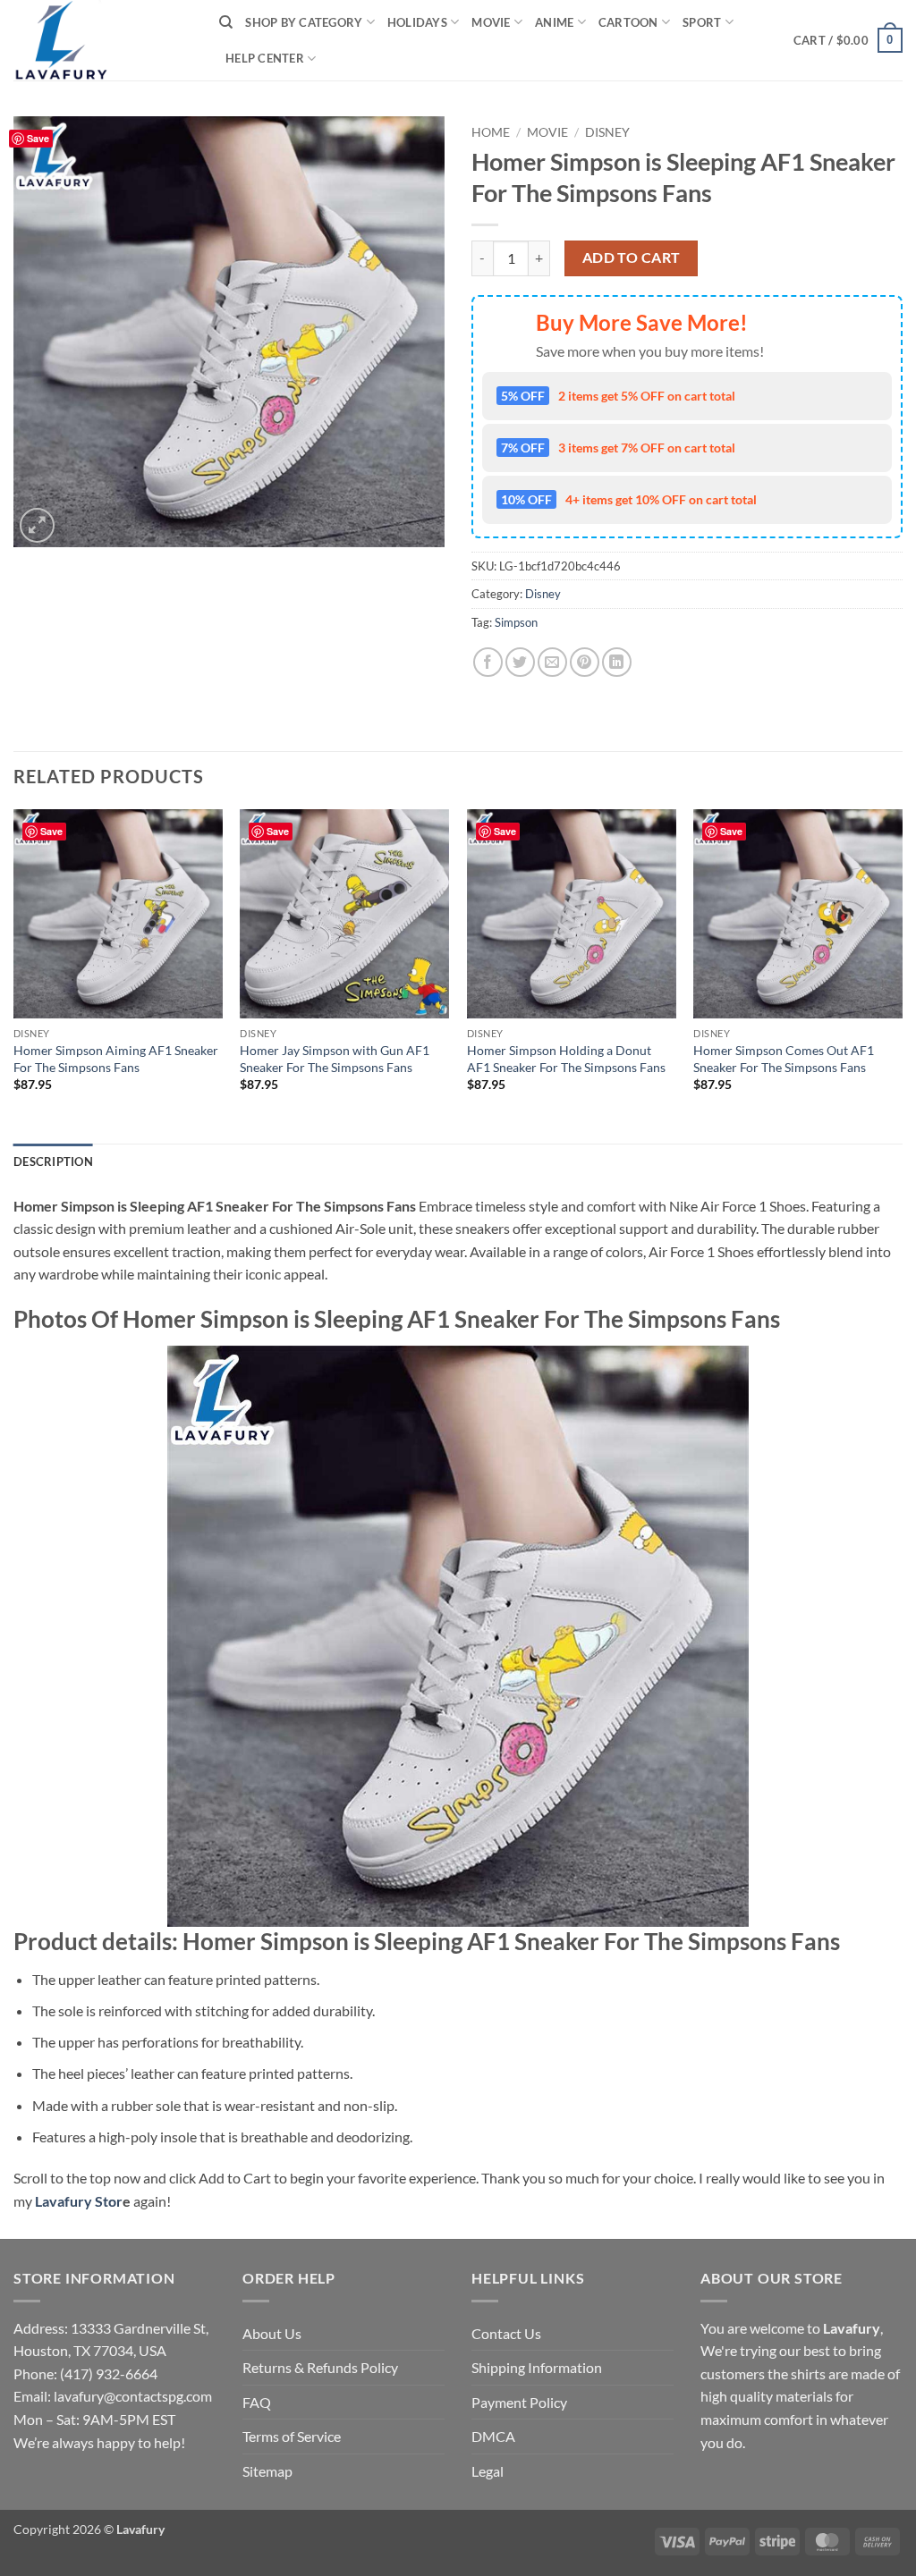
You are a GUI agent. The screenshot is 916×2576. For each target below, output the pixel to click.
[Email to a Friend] (552, 662)
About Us (272, 2333)
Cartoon (628, 22)
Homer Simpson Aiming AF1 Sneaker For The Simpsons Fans (116, 1059)
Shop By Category (304, 22)
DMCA (493, 2436)
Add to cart (632, 258)
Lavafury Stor (79, 2201)
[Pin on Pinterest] (585, 662)
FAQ (257, 2402)
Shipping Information (537, 2367)
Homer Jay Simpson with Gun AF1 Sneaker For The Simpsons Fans (335, 1059)
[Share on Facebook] (488, 662)
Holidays (417, 22)
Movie (491, 22)
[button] (848, 40)
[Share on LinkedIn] (617, 662)
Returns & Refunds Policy (320, 2367)
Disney (607, 132)
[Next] (902, 975)
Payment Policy (519, 2402)
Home (491, 132)
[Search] (226, 22)
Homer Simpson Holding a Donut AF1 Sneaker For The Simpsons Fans (566, 1059)
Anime (554, 22)
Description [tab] (53, 1161)
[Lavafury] (103, 40)
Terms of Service (292, 2436)
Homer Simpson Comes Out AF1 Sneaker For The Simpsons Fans (784, 1059)
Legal (488, 2471)
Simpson (516, 622)
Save (38, 138)
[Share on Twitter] (520, 662)
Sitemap (267, 2471)
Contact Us (506, 2333)
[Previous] (14, 975)
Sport (702, 22)
